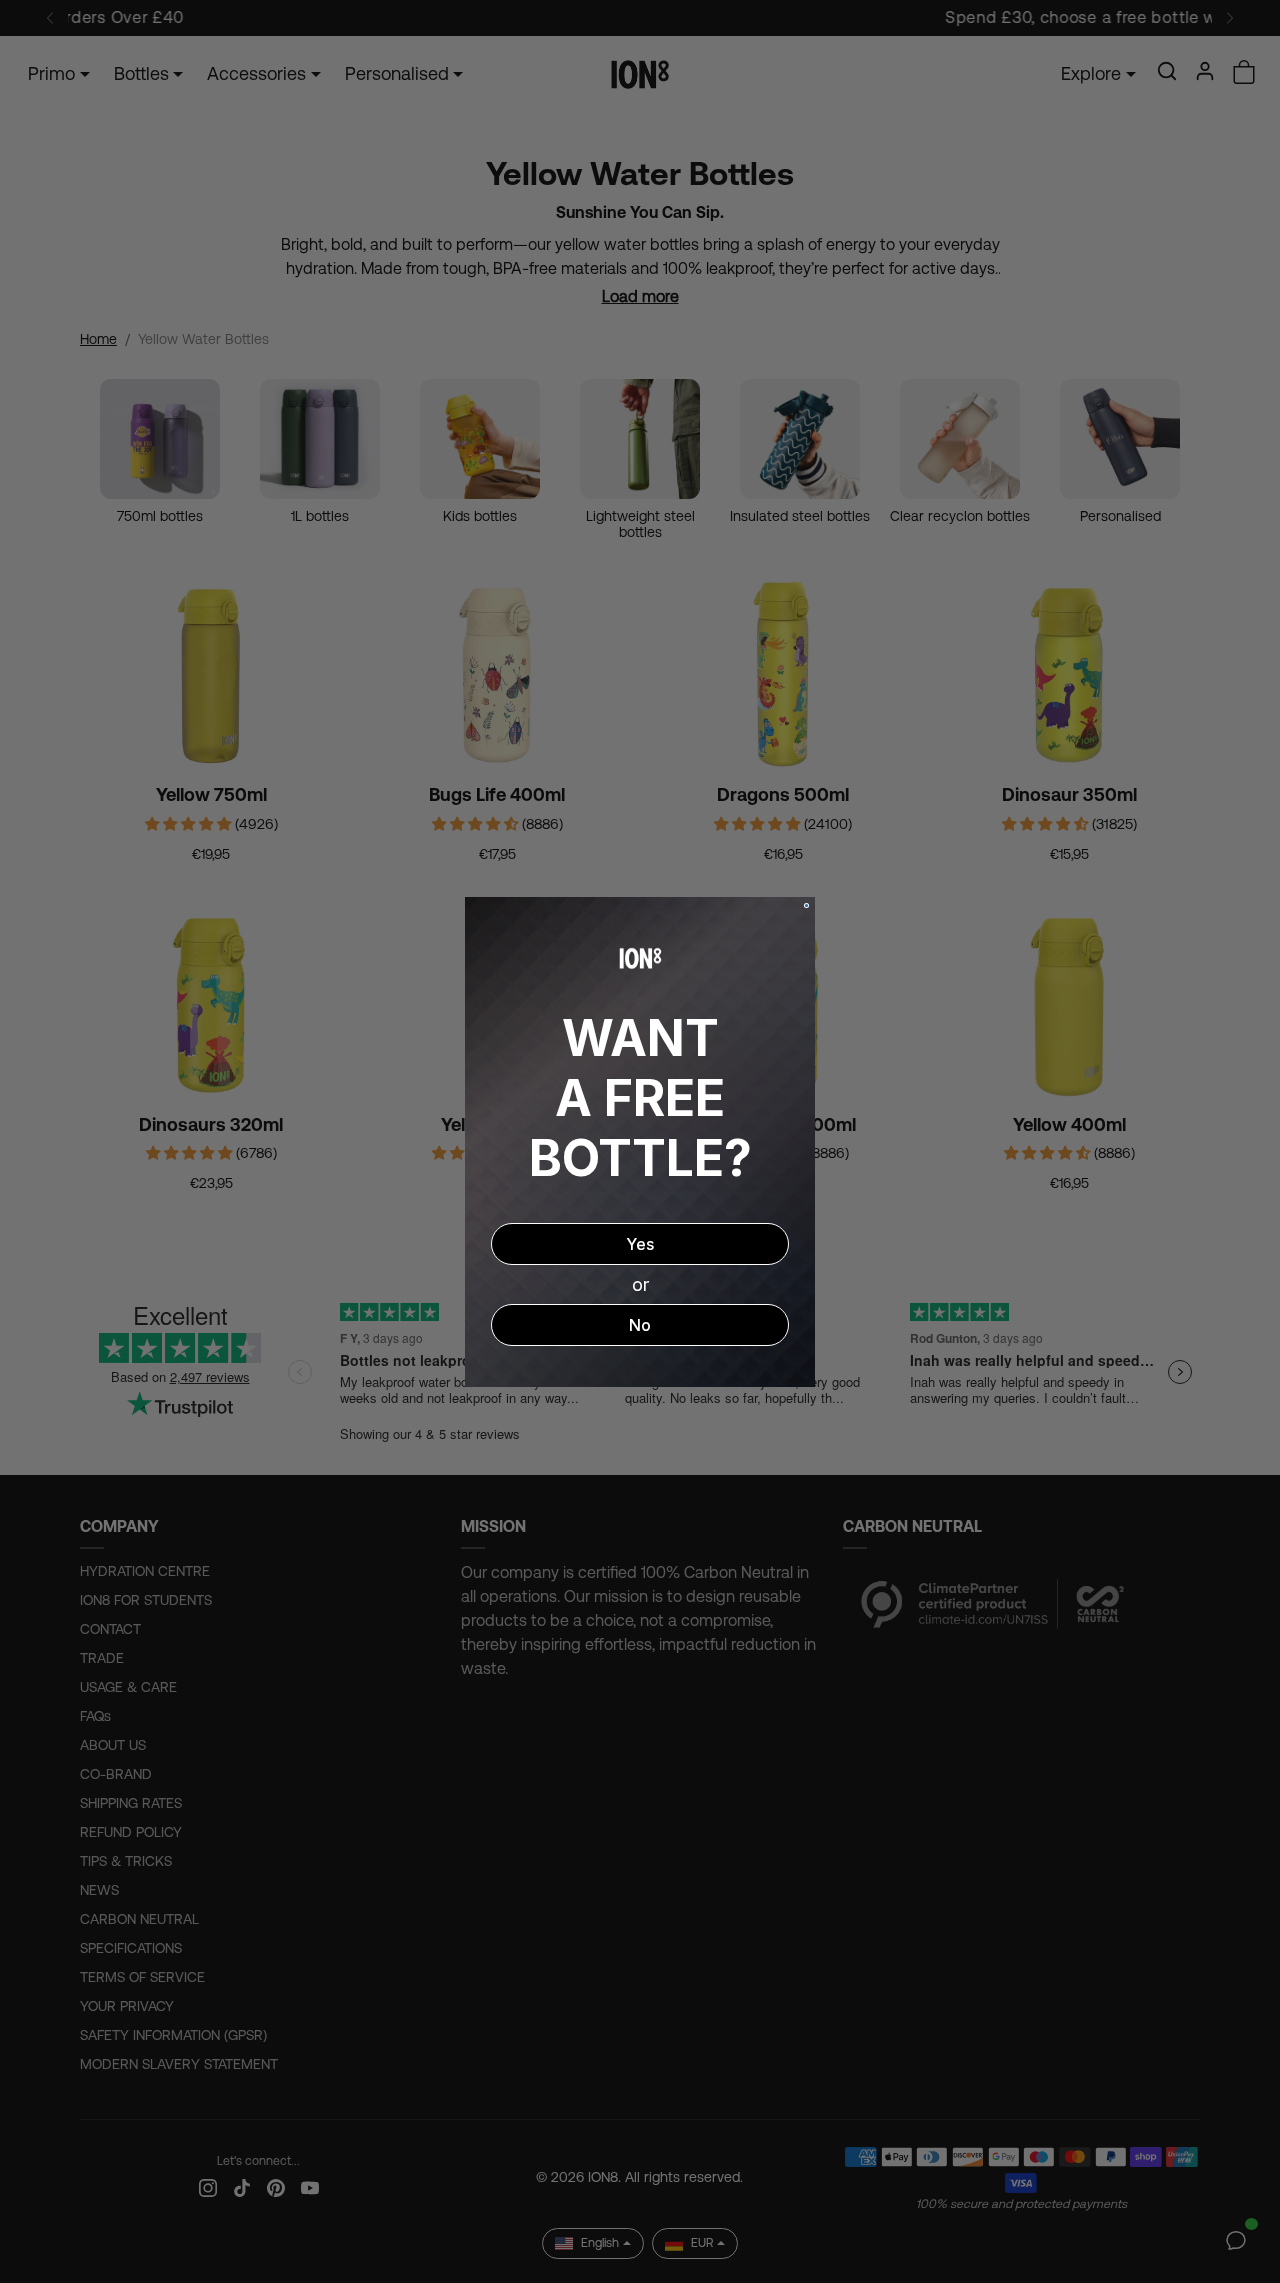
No (640, 1325)
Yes (640, 1244)
